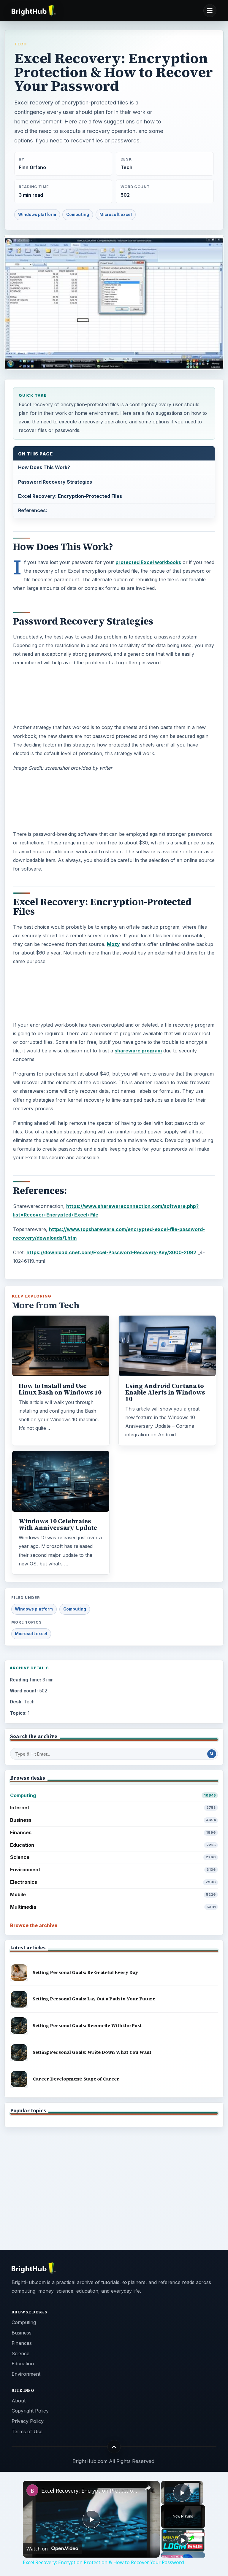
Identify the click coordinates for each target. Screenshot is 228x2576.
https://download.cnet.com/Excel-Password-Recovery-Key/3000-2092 (111, 1252)
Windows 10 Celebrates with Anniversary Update (58, 1524)
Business (113, 1820)
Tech (20, 44)
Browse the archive (34, 1925)
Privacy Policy (28, 2421)
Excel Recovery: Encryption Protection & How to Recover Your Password (90, 2491)
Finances (113, 1832)
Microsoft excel (116, 215)
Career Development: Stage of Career (76, 2079)
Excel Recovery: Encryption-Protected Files (70, 496)
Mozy (113, 944)
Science (113, 1857)
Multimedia (113, 1907)
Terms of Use (27, 2432)
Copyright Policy (30, 2411)
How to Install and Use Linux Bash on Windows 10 (60, 1389)
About (19, 2401)
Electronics (113, 1882)
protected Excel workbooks (148, 562)
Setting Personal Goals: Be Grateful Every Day (85, 1972)
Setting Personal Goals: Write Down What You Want (92, 2052)
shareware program (138, 1051)
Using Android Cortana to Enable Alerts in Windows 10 (165, 1392)
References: (33, 510)
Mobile (113, 1894)
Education (113, 1845)
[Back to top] (114, 2447)
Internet (113, 1808)
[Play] (183, 2540)
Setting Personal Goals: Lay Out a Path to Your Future (94, 1999)
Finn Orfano (32, 167)
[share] (148, 2488)
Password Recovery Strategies (55, 482)
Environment (113, 1870)
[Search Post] (212, 1754)
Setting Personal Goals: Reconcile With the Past (87, 2025)
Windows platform (37, 215)
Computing (78, 215)
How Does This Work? (44, 467)
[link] (32, 2490)
